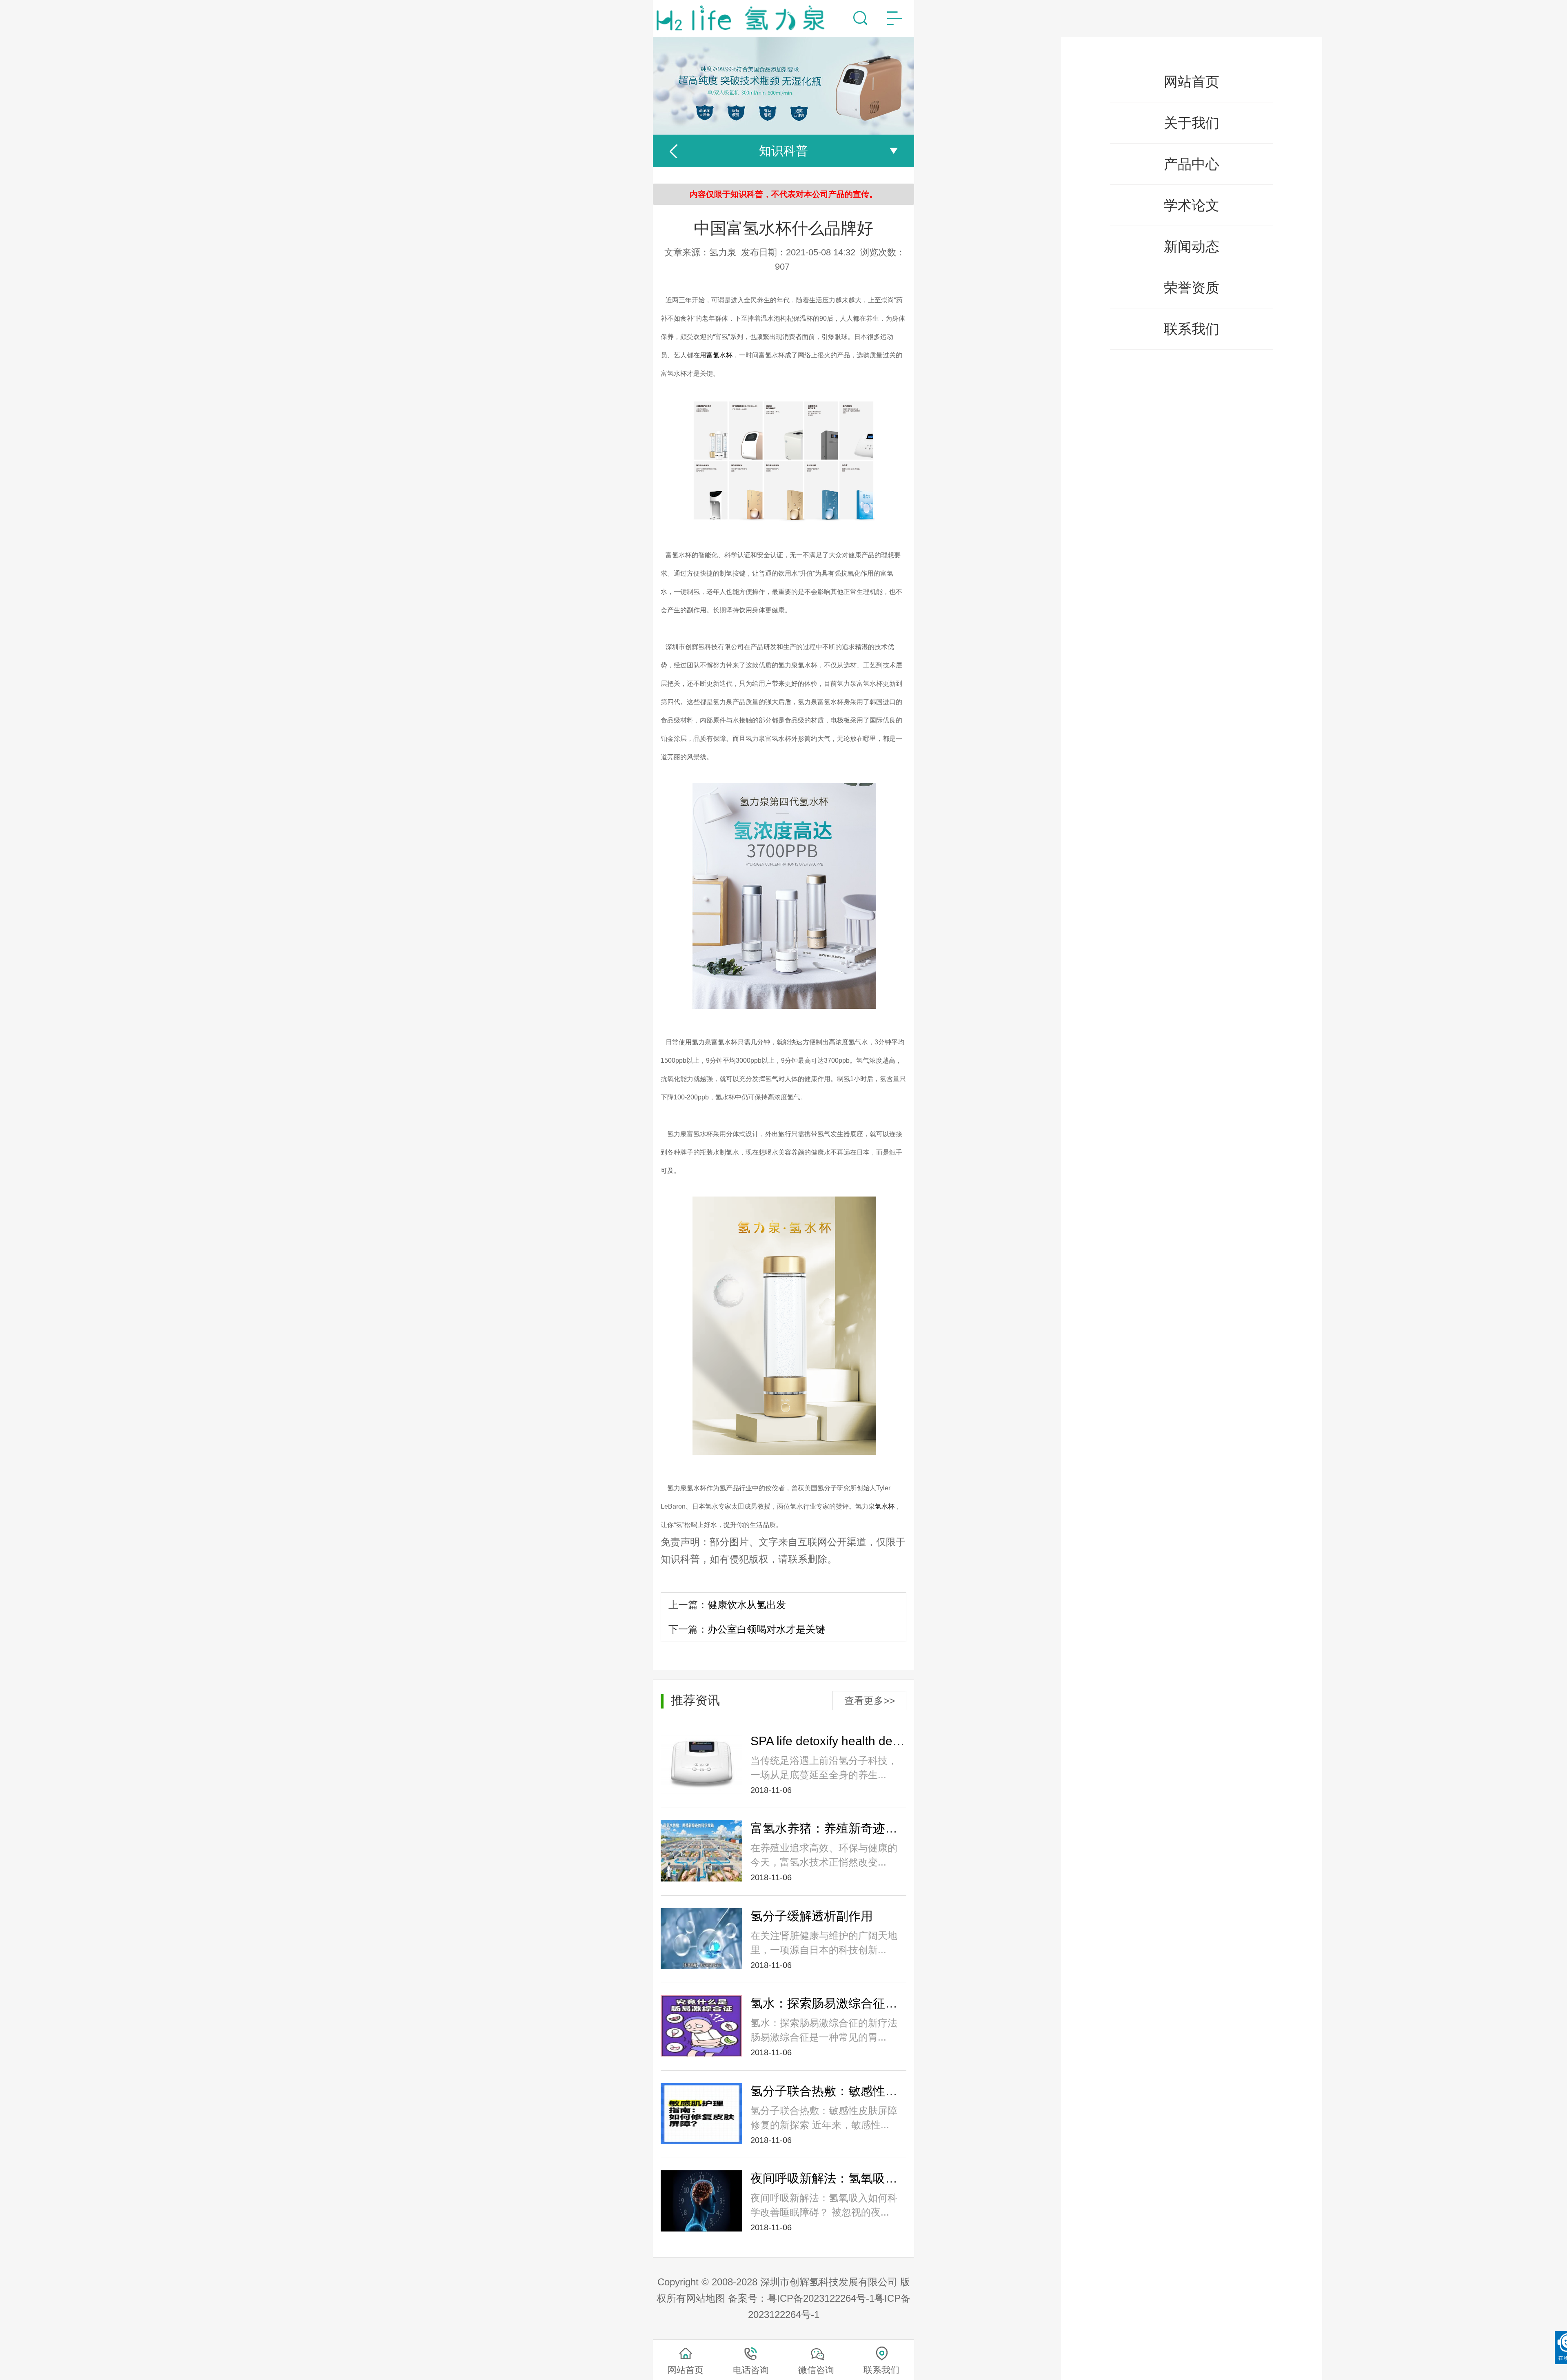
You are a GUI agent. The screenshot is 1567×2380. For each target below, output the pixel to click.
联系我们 (1192, 329)
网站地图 (706, 2298)
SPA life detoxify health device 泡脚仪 (852, 1741)
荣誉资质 (1192, 288)
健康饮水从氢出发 (747, 1605)
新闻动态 (1192, 246)
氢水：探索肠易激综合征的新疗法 (842, 2003)
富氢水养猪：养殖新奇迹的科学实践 (848, 1828)
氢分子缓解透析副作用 (812, 1916)
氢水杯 (885, 1506)
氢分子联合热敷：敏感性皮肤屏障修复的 (861, 2091)
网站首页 (1192, 82)
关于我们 (1192, 123)
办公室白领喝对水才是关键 (766, 1629)
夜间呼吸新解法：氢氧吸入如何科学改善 (861, 2178)
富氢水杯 (719, 355)
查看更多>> (870, 1701)
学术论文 (1192, 205)
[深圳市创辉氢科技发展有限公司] (744, 18)
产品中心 (1192, 164)
